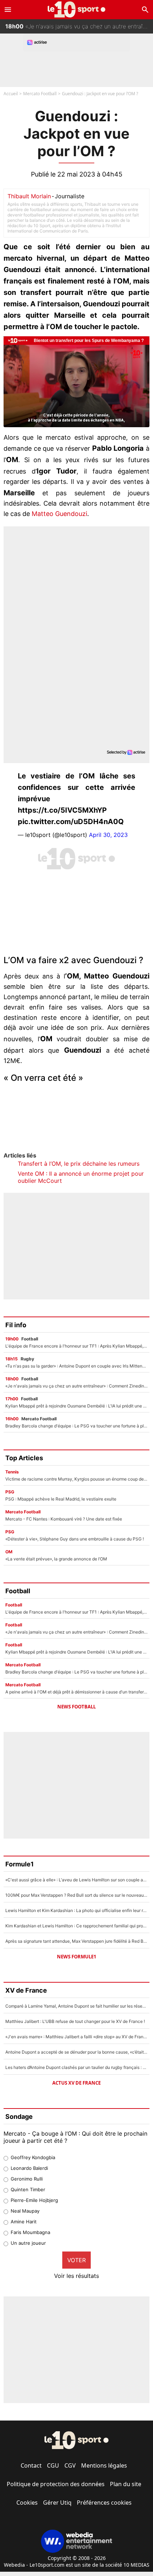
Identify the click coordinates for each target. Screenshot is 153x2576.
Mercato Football (40, 94)
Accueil (11, 94)
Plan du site (126, 2484)
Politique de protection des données (56, 2484)
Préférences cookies (104, 2503)
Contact (31, 2465)
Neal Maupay (25, 2211)
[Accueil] (77, 9)
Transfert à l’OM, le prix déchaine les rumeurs (79, 1164)
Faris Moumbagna (30, 2232)
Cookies (27, 2503)
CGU (53, 2465)
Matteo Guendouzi (59, 514)
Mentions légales (104, 2465)
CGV (70, 2465)
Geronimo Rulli (27, 2179)
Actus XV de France (76, 2083)
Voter (76, 2260)
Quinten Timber (28, 2189)
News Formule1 (76, 1957)
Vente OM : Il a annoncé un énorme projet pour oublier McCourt (81, 1177)
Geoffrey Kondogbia (33, 2157)
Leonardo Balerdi (29, 2168)
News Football (76, 1707)
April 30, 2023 (108, 835)
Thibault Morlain (29, 196)
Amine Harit (24, 2222)
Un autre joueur (28, 2243)
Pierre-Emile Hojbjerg (34, 2200)
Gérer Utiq (57, 2503)
